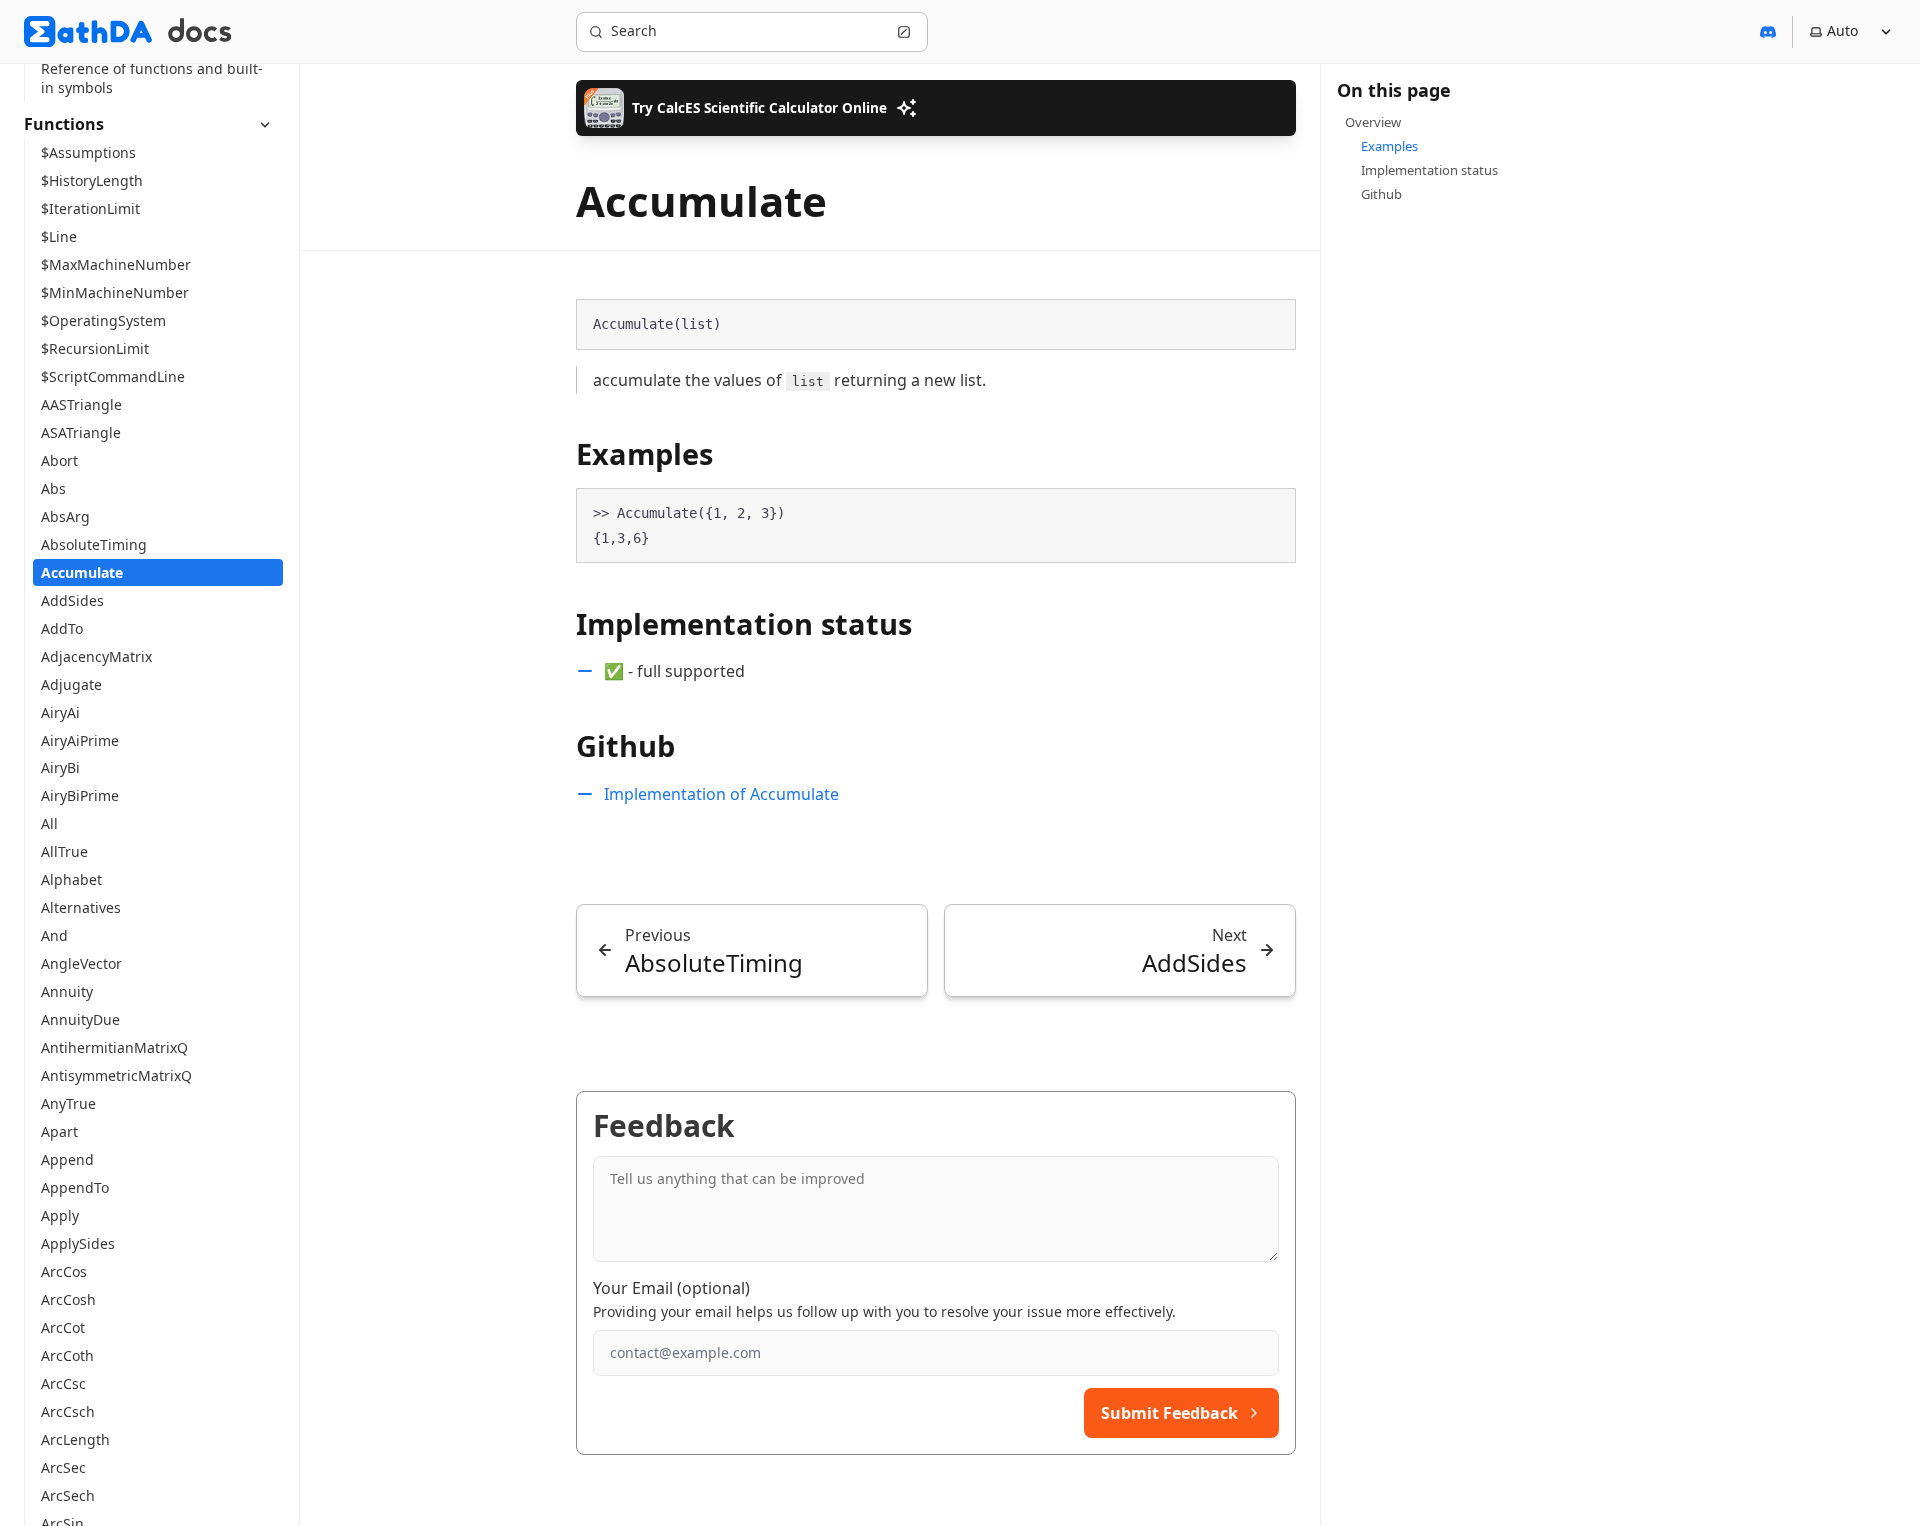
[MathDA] (88, 31)
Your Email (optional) (671, 1288)
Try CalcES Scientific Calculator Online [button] (759, 107)
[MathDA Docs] (199, 31)
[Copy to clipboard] (1271, 323)
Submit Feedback (1169, 1413)
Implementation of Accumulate (721, 794)
